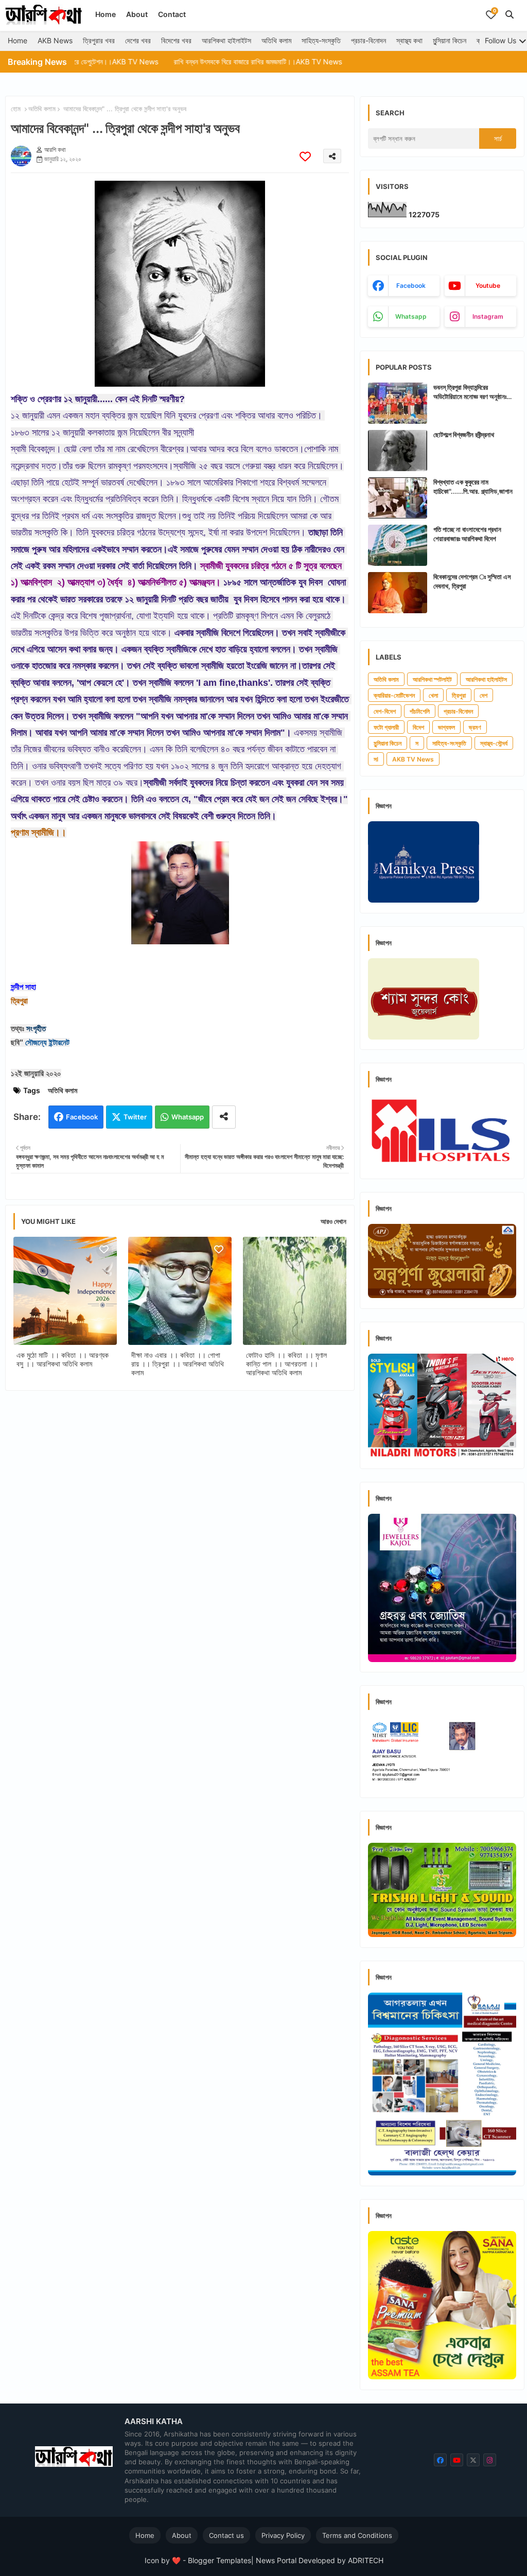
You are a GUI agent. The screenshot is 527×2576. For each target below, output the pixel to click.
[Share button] (224, 1117)
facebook (411, 286)
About (137, 14)
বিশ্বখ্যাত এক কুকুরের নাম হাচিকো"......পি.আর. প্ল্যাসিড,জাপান (473, 487)
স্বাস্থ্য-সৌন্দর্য (494, 743)
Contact (172, 14)
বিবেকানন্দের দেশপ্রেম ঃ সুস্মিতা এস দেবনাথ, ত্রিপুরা (472, 581)
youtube (488, 286)
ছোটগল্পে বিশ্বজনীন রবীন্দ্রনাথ (464, 435)
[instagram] (490, 2460)
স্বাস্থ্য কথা (409, 40)
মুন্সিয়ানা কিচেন (450, 40)
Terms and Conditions (357, 2535)
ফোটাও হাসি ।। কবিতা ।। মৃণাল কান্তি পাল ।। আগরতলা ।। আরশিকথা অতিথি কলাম (286, 1364)
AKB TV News (413, 759)
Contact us (226, 2535)
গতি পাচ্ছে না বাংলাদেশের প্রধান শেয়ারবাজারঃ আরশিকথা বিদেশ (467, 534)
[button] (510, 14)
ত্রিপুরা (459, 695)
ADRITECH (366, 2560)
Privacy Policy (283, 2535)
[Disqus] (180, 1532)
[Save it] (305, 156)
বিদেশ (418, 727)
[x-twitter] (473, 2460)
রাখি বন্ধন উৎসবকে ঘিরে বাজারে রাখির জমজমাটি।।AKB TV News (195, 62)
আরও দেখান (333, 1221)
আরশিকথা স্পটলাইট (432, 679)
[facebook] (440, 2460)
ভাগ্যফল (446, 727)
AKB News (55, 40)
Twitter (135, 1117)
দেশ (484, 695)
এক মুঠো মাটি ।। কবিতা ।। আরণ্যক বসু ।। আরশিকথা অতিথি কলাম (63, 1359)
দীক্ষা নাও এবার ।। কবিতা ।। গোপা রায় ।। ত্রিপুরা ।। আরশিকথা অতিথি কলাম (178, 1364)
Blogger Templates (219, 2560)
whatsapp (411, 316)
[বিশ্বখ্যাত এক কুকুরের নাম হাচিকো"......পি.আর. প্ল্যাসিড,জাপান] (398, 498)
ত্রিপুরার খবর (99, 40)
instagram (488, 316)
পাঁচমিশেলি (420, 711)
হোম (16, 109)
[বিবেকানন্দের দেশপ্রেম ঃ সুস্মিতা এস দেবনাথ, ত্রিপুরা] (398, 593)
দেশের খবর (138, 40)
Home (106, 14)
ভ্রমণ (475, 727)
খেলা (433, 695)
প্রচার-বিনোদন (368, 40)
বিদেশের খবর (176, 40)
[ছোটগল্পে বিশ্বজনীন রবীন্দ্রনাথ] (398, 451)
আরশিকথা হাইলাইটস (226, 40)
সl (376, 759)
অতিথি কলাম (276, 40)
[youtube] (457, 2460)
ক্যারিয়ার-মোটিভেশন (394, 695)
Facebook (82, 1117)
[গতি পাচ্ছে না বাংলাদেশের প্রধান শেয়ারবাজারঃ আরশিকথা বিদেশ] (398, 545)
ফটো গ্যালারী (386, 727)
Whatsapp (188, 1117)
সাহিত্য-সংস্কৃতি (321, 40)
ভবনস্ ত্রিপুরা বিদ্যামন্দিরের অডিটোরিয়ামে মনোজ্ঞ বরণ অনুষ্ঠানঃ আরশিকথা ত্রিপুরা (470, 392)
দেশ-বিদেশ (385, 711)
